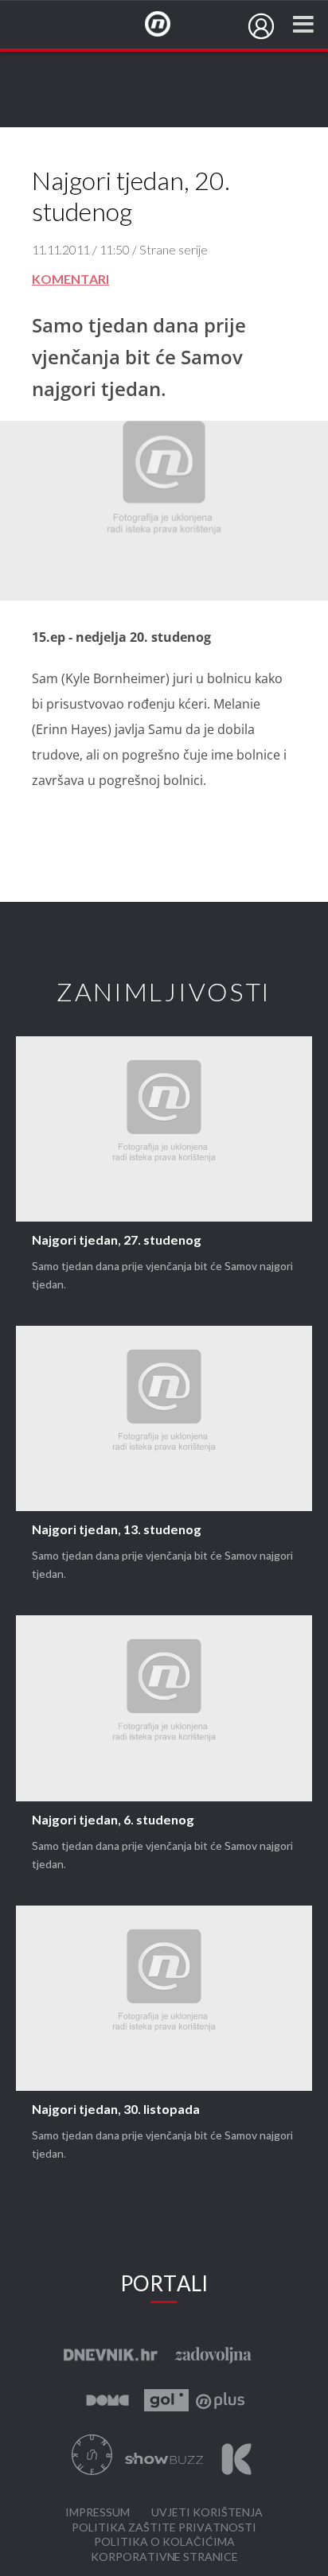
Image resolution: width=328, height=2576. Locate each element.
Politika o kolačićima (164, 2542)
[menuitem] (261, 26)
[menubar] (261, 26)
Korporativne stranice (164, 2557)
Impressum (98, 2513)
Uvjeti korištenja (207, 2513)
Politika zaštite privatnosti (164, 2528)
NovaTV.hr (168, 25)
